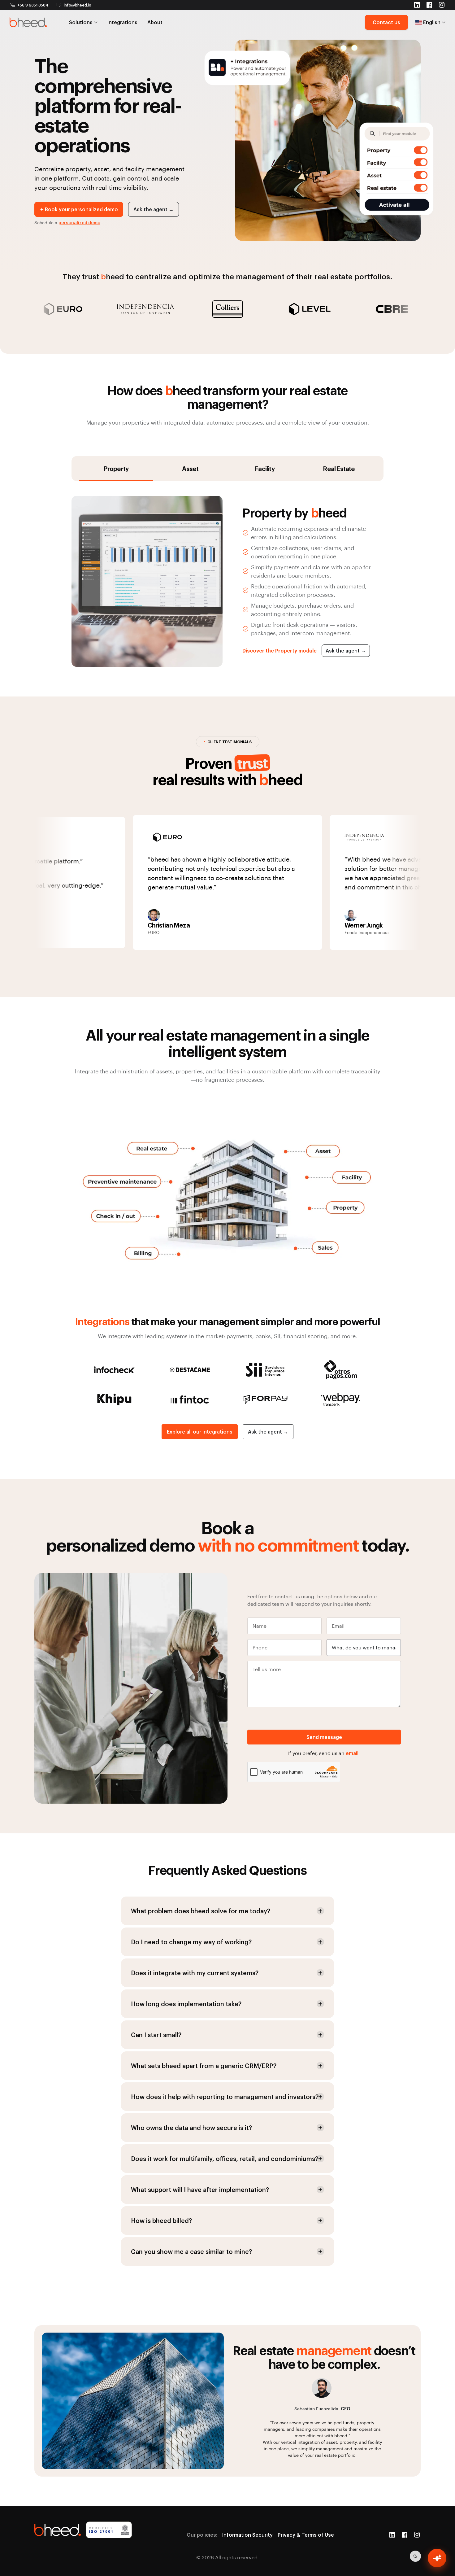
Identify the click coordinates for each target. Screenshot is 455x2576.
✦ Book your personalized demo (79, 209)
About (155, 22)
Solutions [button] (81, 22)
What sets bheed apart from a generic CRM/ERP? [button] (204, 2066)
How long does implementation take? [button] (186, 2004)
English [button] (432, 22)
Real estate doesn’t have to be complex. (324, 2357)
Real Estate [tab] (339, 469)
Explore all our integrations (200, 1432)
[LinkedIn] (392, 2535)
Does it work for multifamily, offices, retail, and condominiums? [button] (225, 2159)
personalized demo (79, 223)
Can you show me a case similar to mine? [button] (191, 2251)
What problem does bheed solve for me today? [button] (201, 1911)
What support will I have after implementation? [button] (200, 2190)
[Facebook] (405, 2535)
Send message (324, 1737)
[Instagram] (417, 2535)
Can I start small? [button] (156, 2035)
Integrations (122, 22)
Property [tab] (116, 469)
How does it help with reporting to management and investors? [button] (225, 2097)
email (352, 1753)
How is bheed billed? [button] (161, 2220)
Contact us (386, 22)
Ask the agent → (154, 209)
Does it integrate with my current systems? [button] (195, 1973)
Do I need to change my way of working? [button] (191, 1942)
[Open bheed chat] (437, 2558)
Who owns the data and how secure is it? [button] (191, 2128)
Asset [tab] (190, 469)
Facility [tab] (265, 469)
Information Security (247, 2535)
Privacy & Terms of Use (306, 2535)
